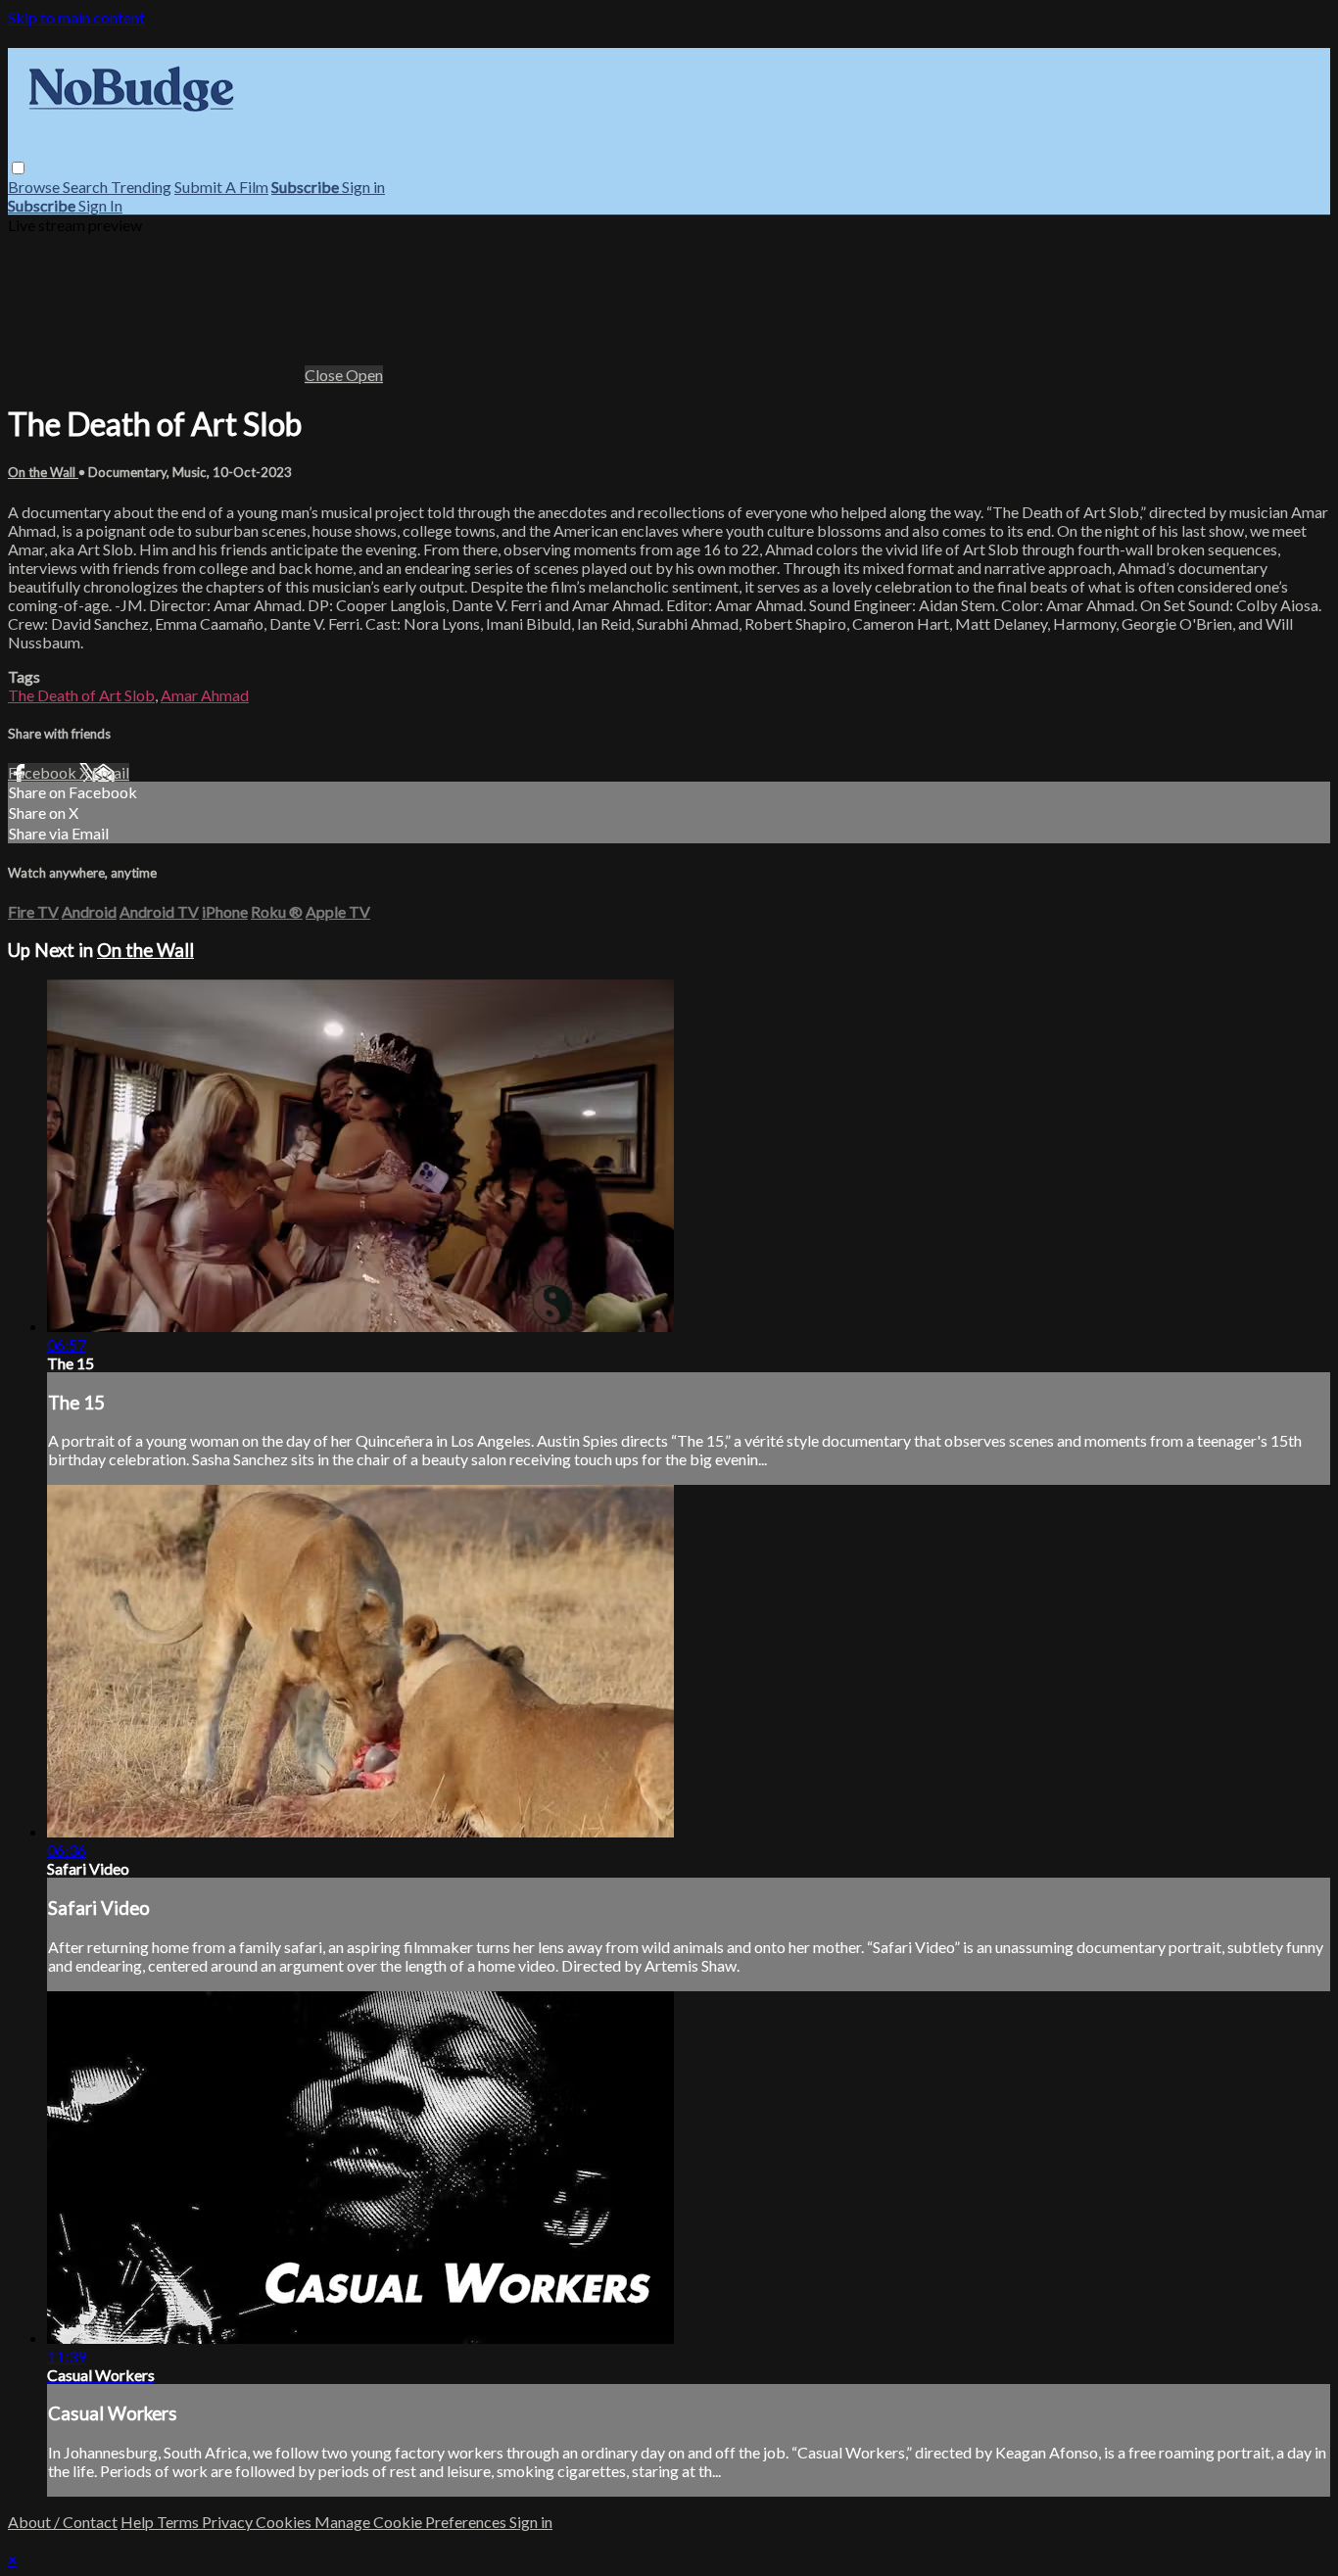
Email (111, 772)
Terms (179, 2522)
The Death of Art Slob (81, 695)
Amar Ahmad (205, 695)
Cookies (285, 2522)
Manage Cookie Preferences (412, 2522)
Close (325, 375)
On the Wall (43, 472)
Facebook (44, 772)
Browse (35, 187)
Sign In (100, 205)
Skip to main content (76, 17)
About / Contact (63, 2522)
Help (139, 2522)
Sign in (363, 187)
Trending (141, 187)
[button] (18, 168)
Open (364, 375)
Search (87, 187)
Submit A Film (221, 187)
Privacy (229, 2522)
